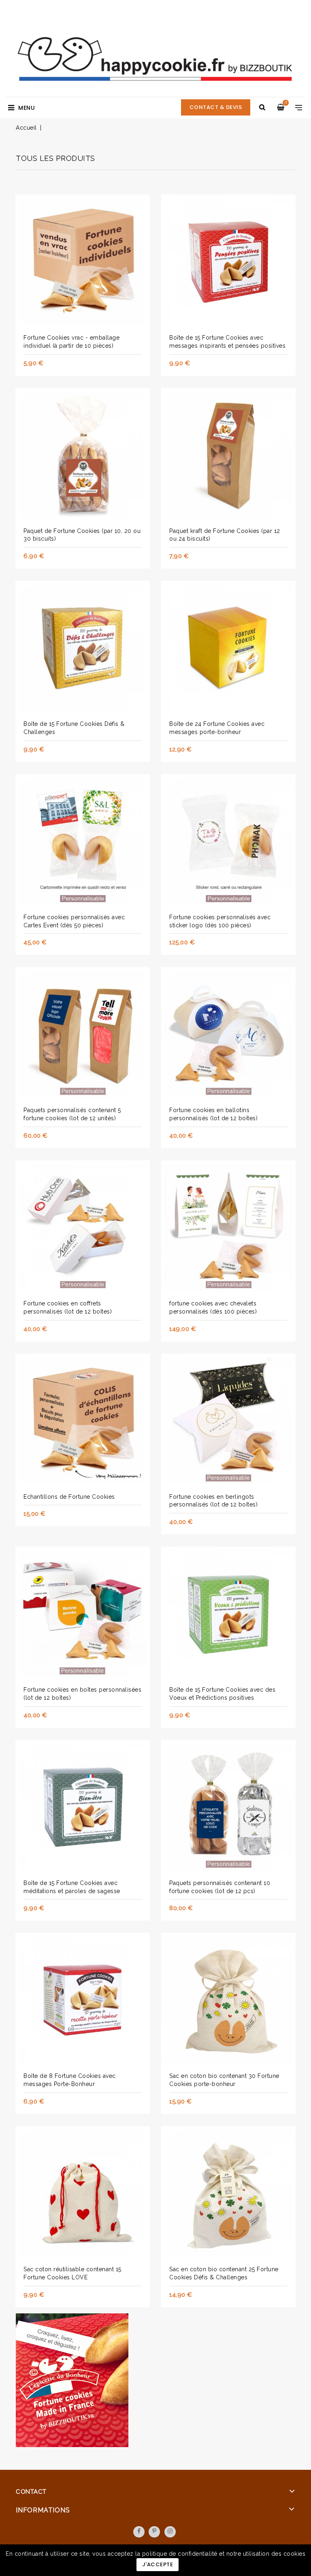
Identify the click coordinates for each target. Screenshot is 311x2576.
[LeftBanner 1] (72, 2382)
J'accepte (158, 2564)
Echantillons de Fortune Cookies (69, 1497)
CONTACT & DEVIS (216, 107)
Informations (43, 2510)
